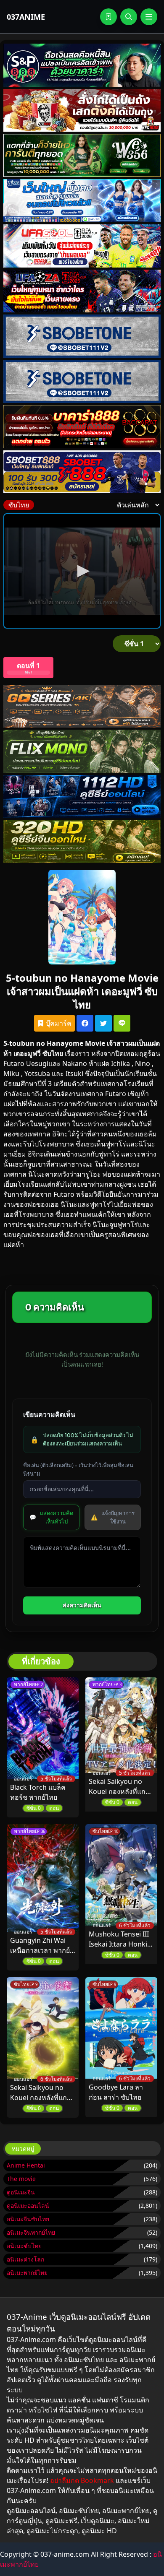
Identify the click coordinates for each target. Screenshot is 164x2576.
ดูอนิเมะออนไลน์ (28, 2206)
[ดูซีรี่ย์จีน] (82, 841)
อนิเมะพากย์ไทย (27, 2273)
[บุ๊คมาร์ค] (108, 17)
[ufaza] (82, 291)
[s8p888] (82, 65)
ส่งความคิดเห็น (82, 1605)
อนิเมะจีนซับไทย (28, 2219)
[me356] (82, 201)
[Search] (129, 17)
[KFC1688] (82, 110)
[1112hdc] (82, 796)
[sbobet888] (82, 472)
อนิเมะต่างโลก (25, 2259)
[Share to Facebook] (85, 1023)
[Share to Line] (122, 1023)
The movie (21, 2179)
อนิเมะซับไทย (24, 2246)
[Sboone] (82, 336)
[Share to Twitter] (103, 1023)
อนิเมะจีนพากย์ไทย (31, 2232)
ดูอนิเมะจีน (21, 2192)
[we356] (82, 155)
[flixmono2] (82, 751)
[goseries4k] (82, 706)
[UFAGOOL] (82, 246)
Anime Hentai (26, 2165)
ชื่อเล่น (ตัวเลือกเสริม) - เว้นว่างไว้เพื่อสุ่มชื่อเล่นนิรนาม (78, 1469)
